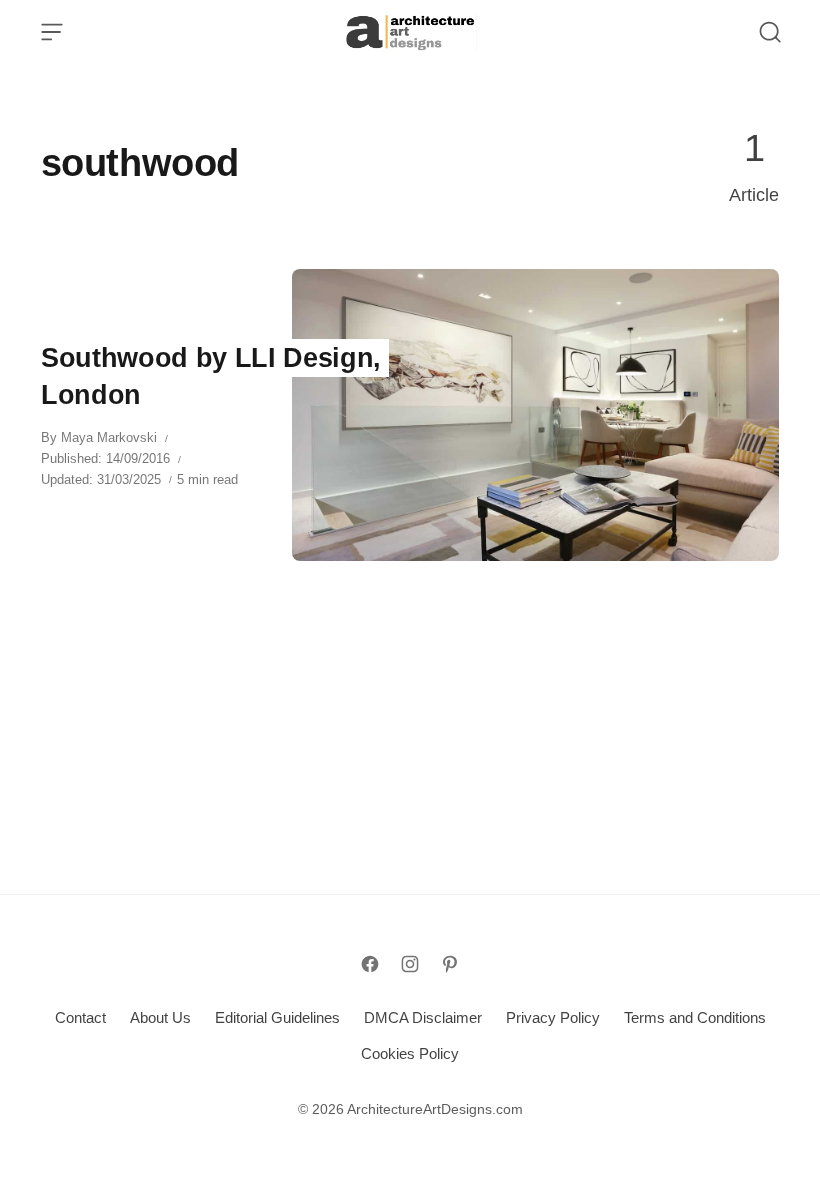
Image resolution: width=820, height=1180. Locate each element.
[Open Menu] (52, 32)
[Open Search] (770, 32)
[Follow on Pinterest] (450, 964)
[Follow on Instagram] (410, 964)
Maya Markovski (109, 437)
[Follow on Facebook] (370, 964)
